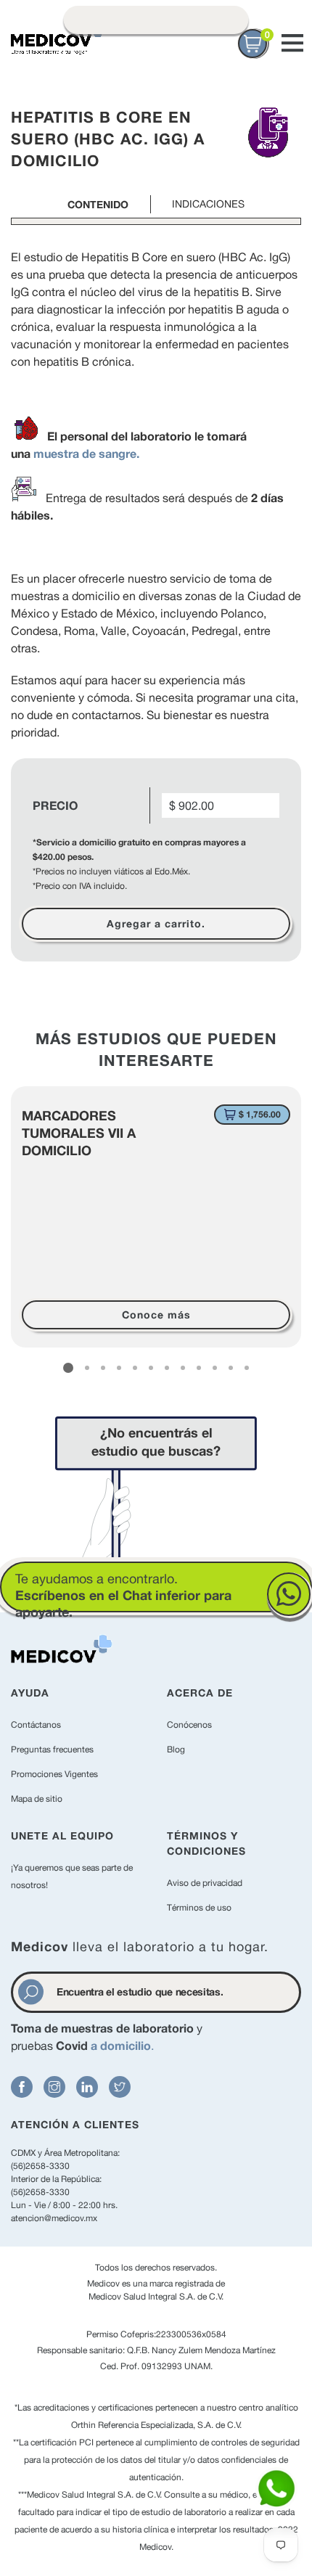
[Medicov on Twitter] (120, 2087)
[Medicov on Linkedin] (87, 2087)
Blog (176, 1750)
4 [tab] (119, 1368)
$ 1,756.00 (260, 1114)
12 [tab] (247, 1368)
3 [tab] (103, 1368)
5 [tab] (135, 1368)
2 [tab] (87, 1368)
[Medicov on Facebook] (22, 2087)
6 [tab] (151, 1368)
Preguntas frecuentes (52, 1750)
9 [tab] (199, 1368)
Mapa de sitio (37, 1799)
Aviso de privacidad (205, 1883)
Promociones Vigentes (54, 1774)
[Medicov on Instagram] (54, 2087)
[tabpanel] (156, 1217)
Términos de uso (199, 1908)
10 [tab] (215, 1368)
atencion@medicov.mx (54, 2218)
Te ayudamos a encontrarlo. (123, 1595)
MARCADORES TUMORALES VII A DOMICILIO (79, 1133)
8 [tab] (183, 1368)
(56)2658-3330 (40, 2166)
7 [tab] (167, 1368)
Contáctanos (36, 1725)
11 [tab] (231, 1368)
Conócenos (189, 1725)
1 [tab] (68, 1368)
